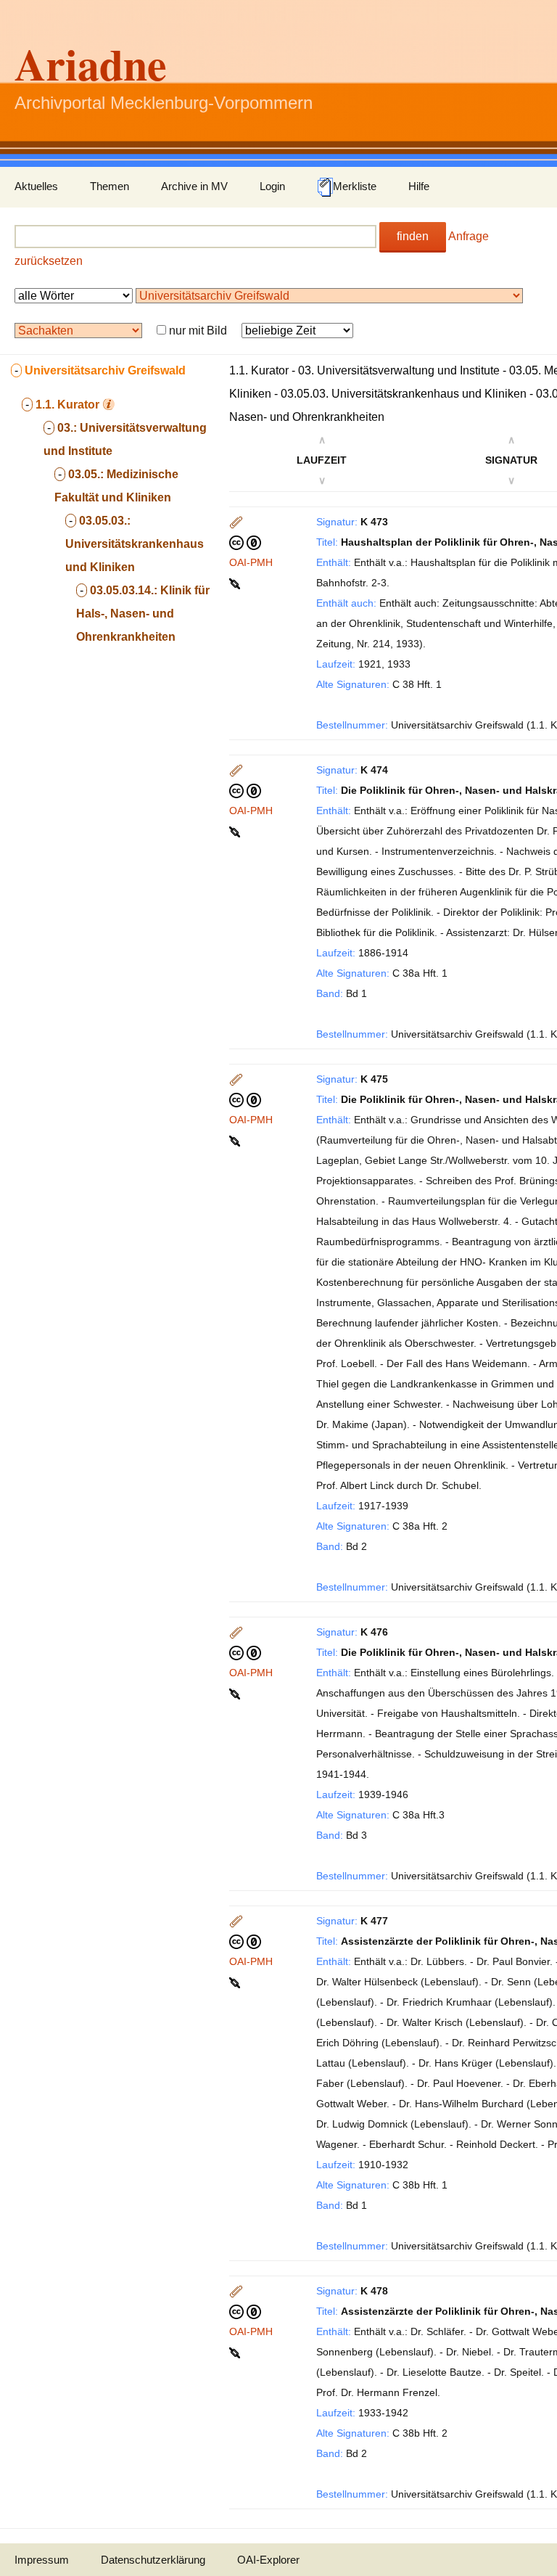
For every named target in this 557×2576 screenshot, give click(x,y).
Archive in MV (194, 186)
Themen (110, 186)
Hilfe (419, 186)
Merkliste (355, 186)
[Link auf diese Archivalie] (236, 583)
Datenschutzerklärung (153, 2560)
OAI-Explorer (268, 2560)
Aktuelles (36, 186)
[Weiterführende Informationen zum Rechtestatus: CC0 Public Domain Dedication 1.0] (245, 542)
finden (413, 236)
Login (272, 186)
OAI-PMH (251, 562)
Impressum (42, 2560)
